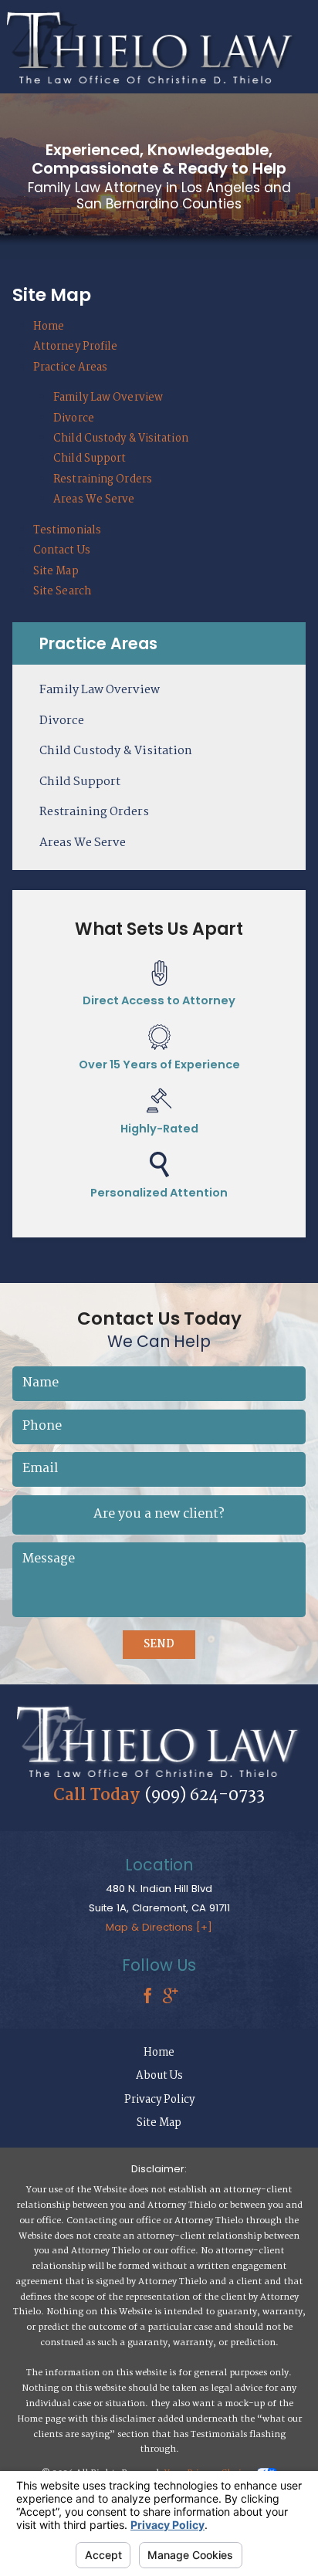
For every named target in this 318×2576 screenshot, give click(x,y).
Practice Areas (70, 367)
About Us (159, 2076)
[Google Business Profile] (171, 1997)
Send (159, 1644)
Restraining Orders (103, 479)
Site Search (62, 591)
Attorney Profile (76, 347)
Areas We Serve (94, 499)
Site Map (56, 571)
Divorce (74, 418)
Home (49, 327)
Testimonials (67, 530)
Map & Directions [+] (159, 1927)
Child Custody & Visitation (121, 438)
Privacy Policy (159, 2100)
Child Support (90, 459)
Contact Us (62, 550)
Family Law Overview (108, 398)
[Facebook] (147, 1997)
